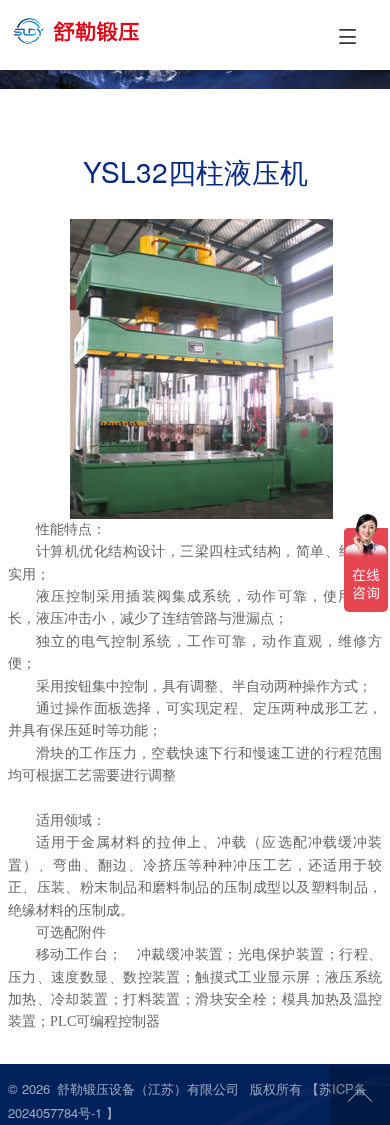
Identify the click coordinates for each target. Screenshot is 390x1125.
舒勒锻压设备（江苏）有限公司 (148, 1088)
